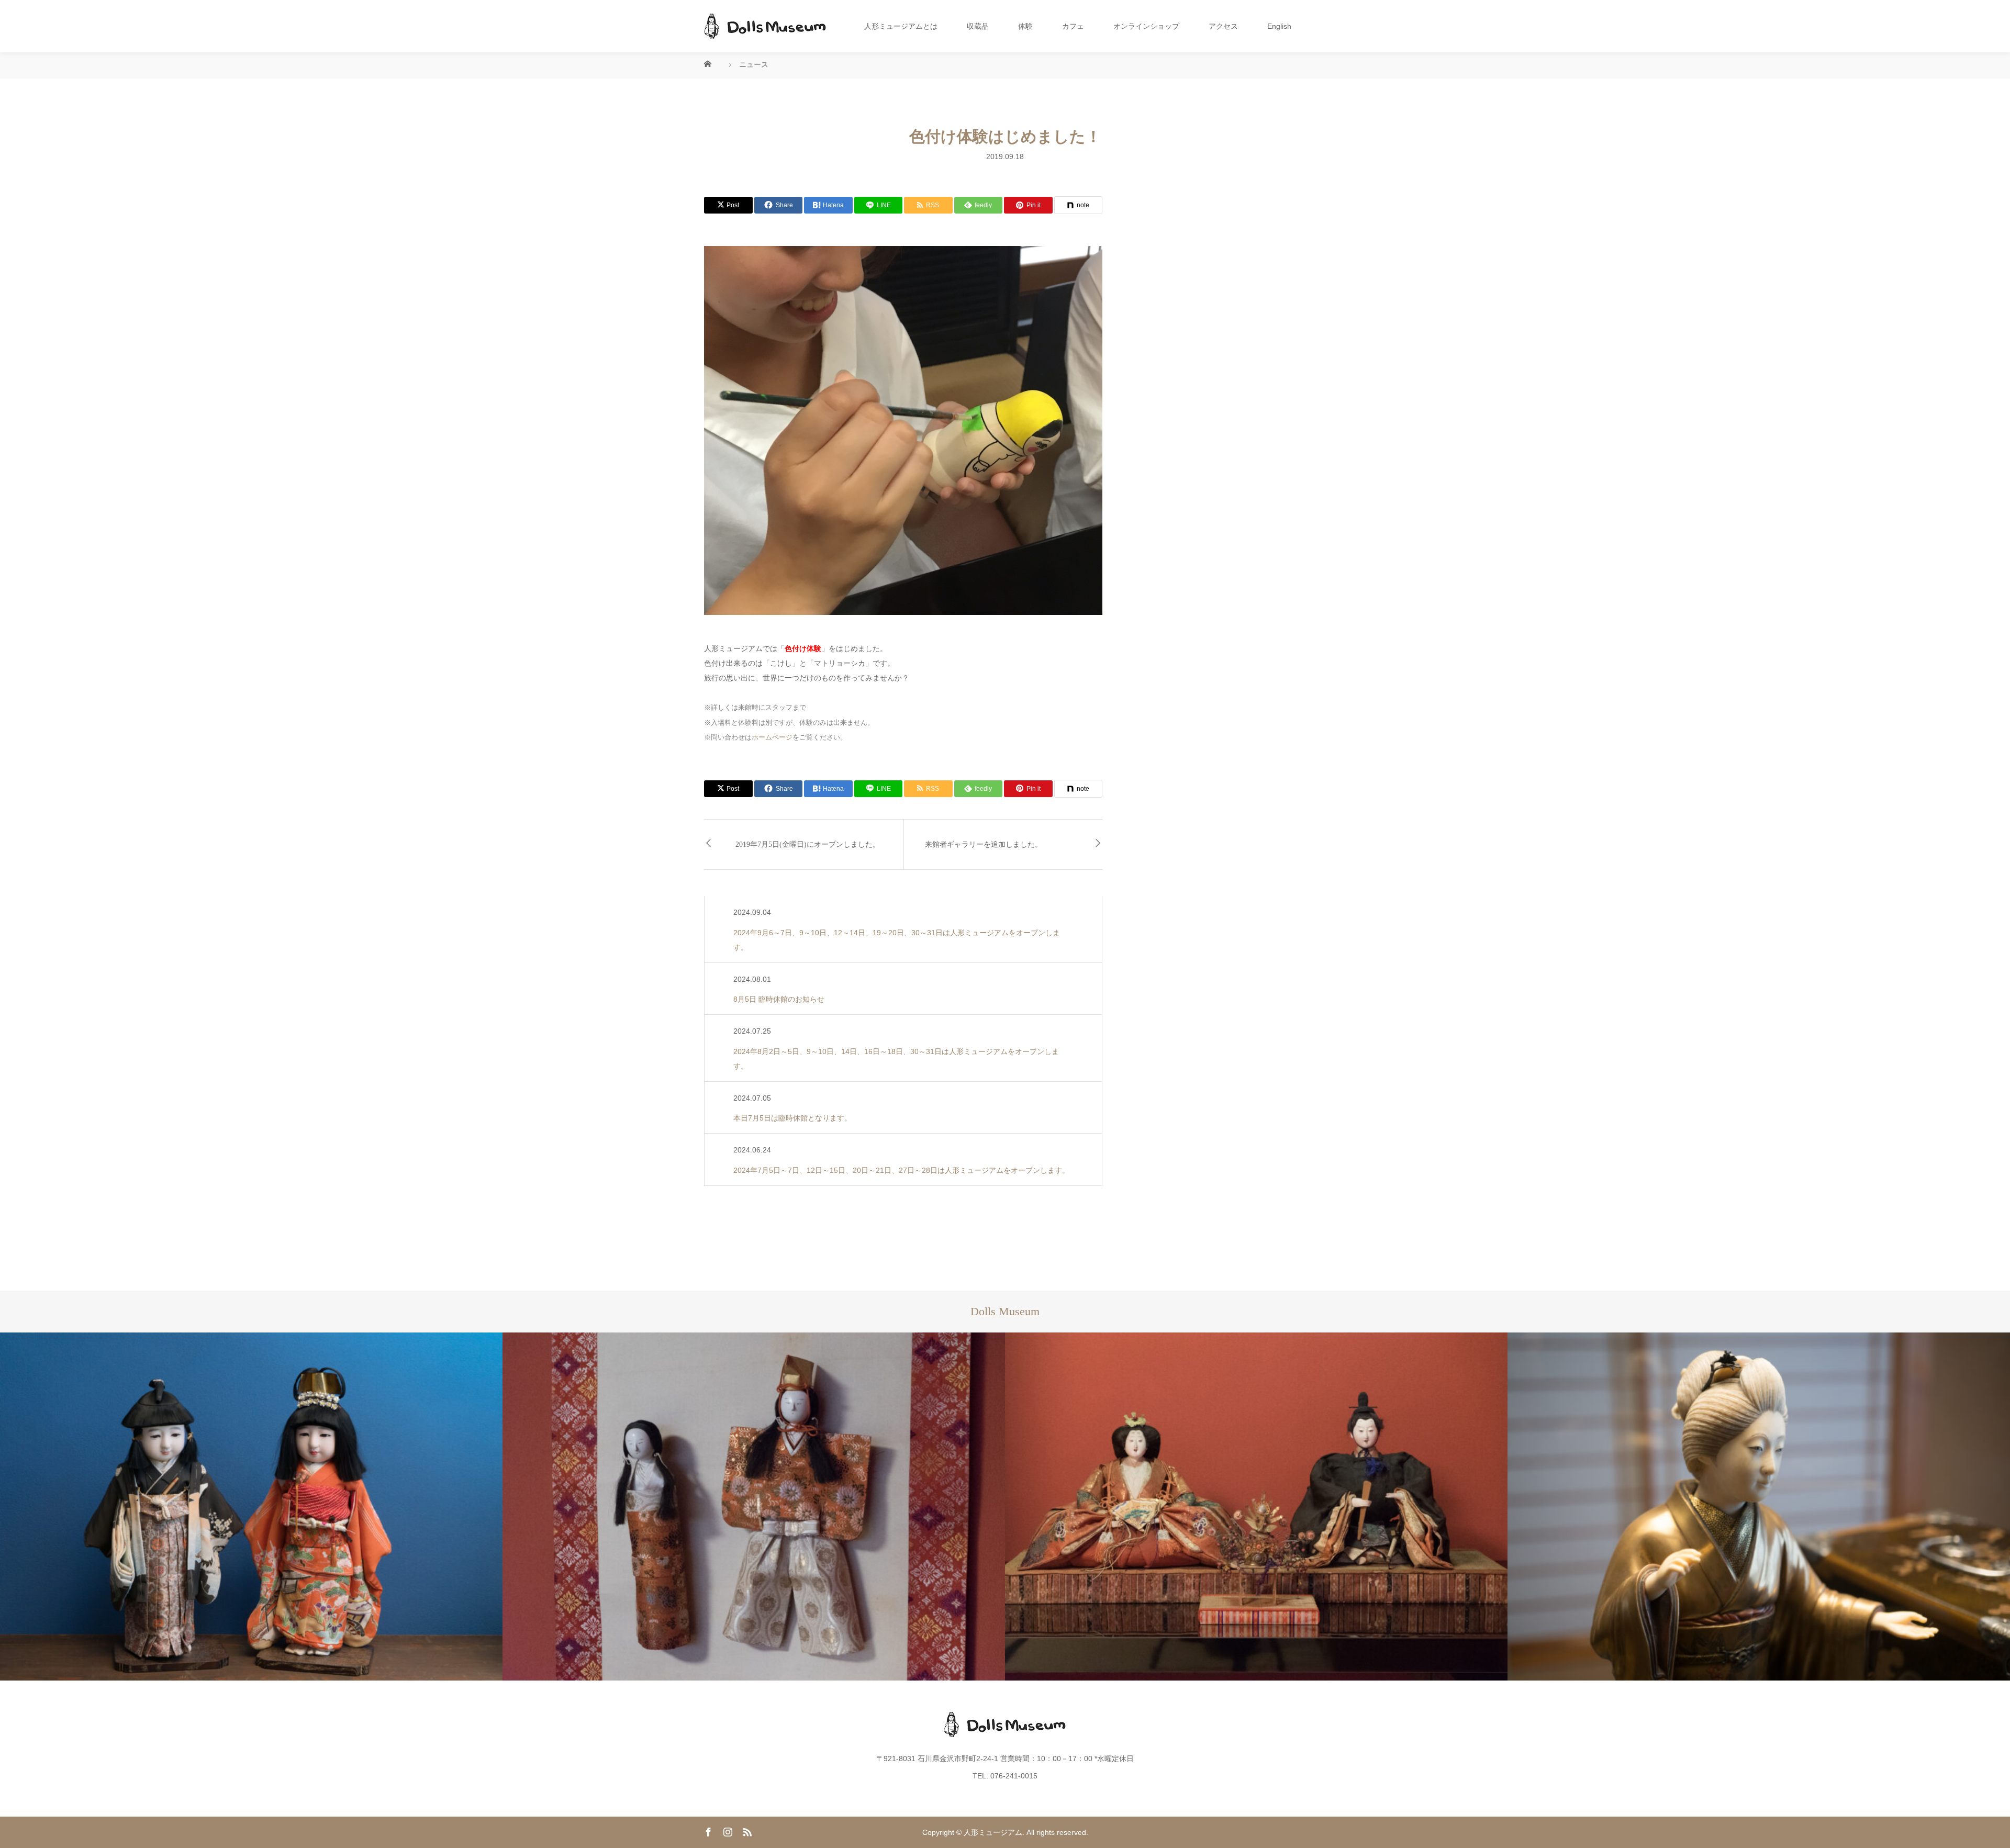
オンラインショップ (1146, 26)
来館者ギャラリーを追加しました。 (984, 844)
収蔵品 (978, 26)
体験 (1025, 26)
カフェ (1073, 26)
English (1279, 26)
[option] (251, 1507)
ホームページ (772, 737)
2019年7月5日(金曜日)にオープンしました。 (808, 844)
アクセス (1223, 26)
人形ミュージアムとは (901, 26)
